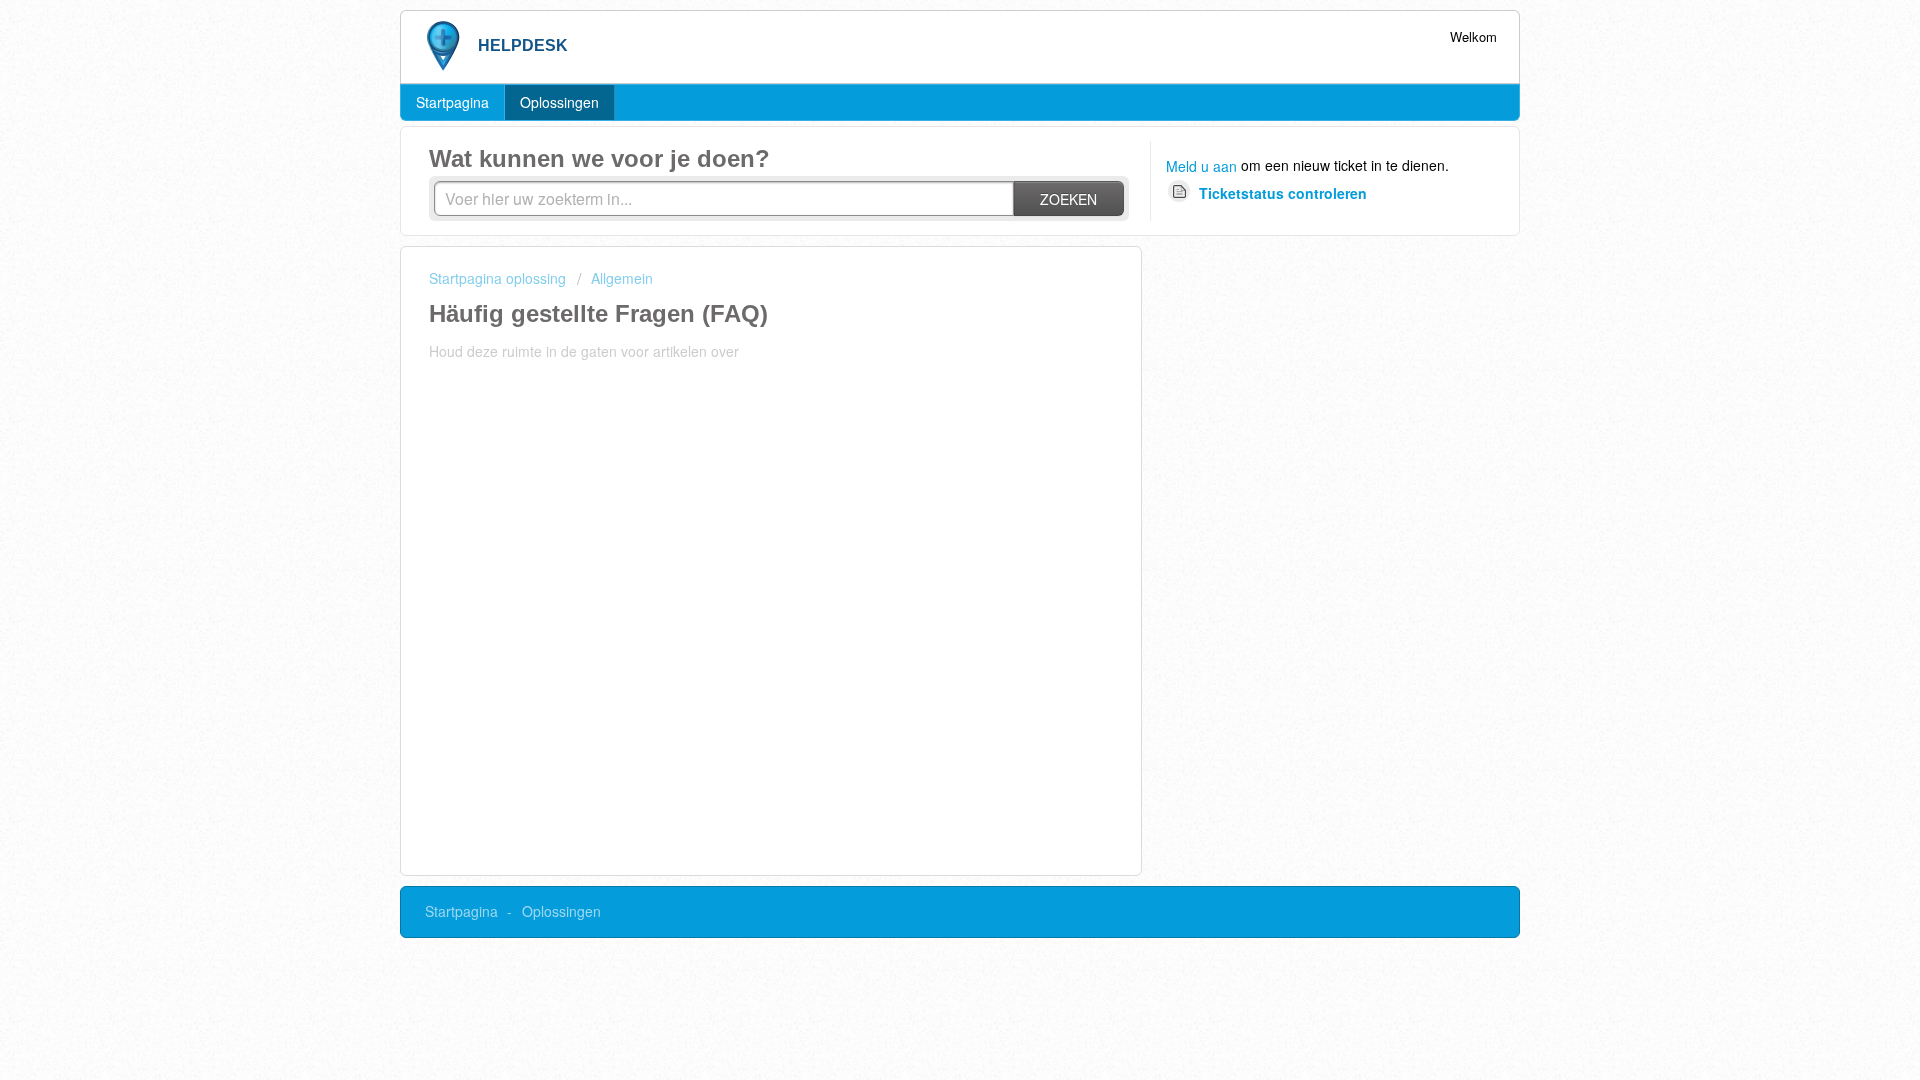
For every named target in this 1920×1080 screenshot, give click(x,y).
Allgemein (622, 278)
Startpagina (452, 102)
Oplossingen (559, 102)
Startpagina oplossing (499, 278)
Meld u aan (1201, 166)
